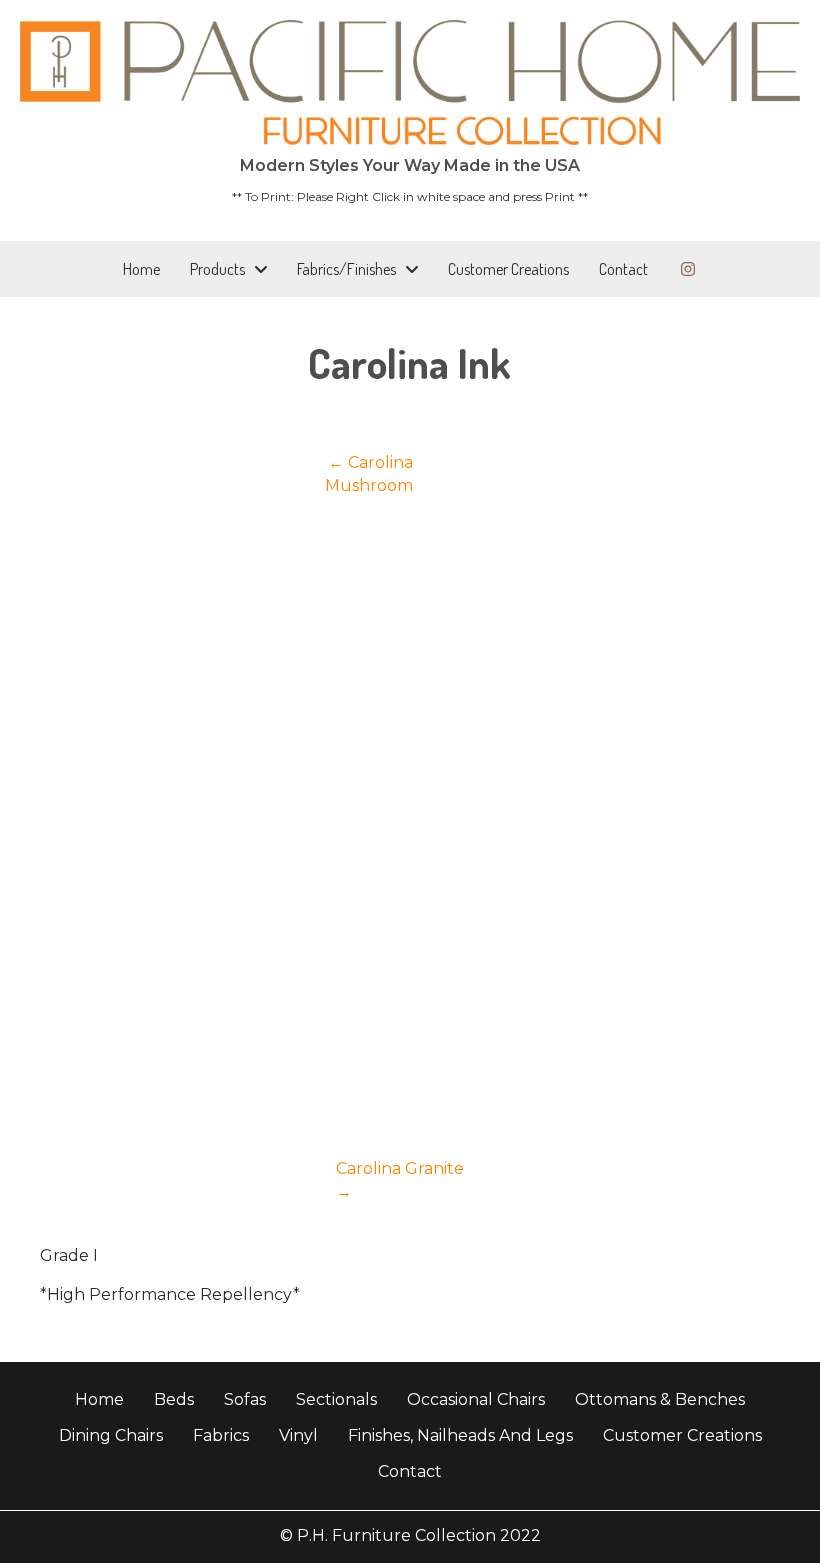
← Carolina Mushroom (369, 474)
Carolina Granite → (400, 1180)
